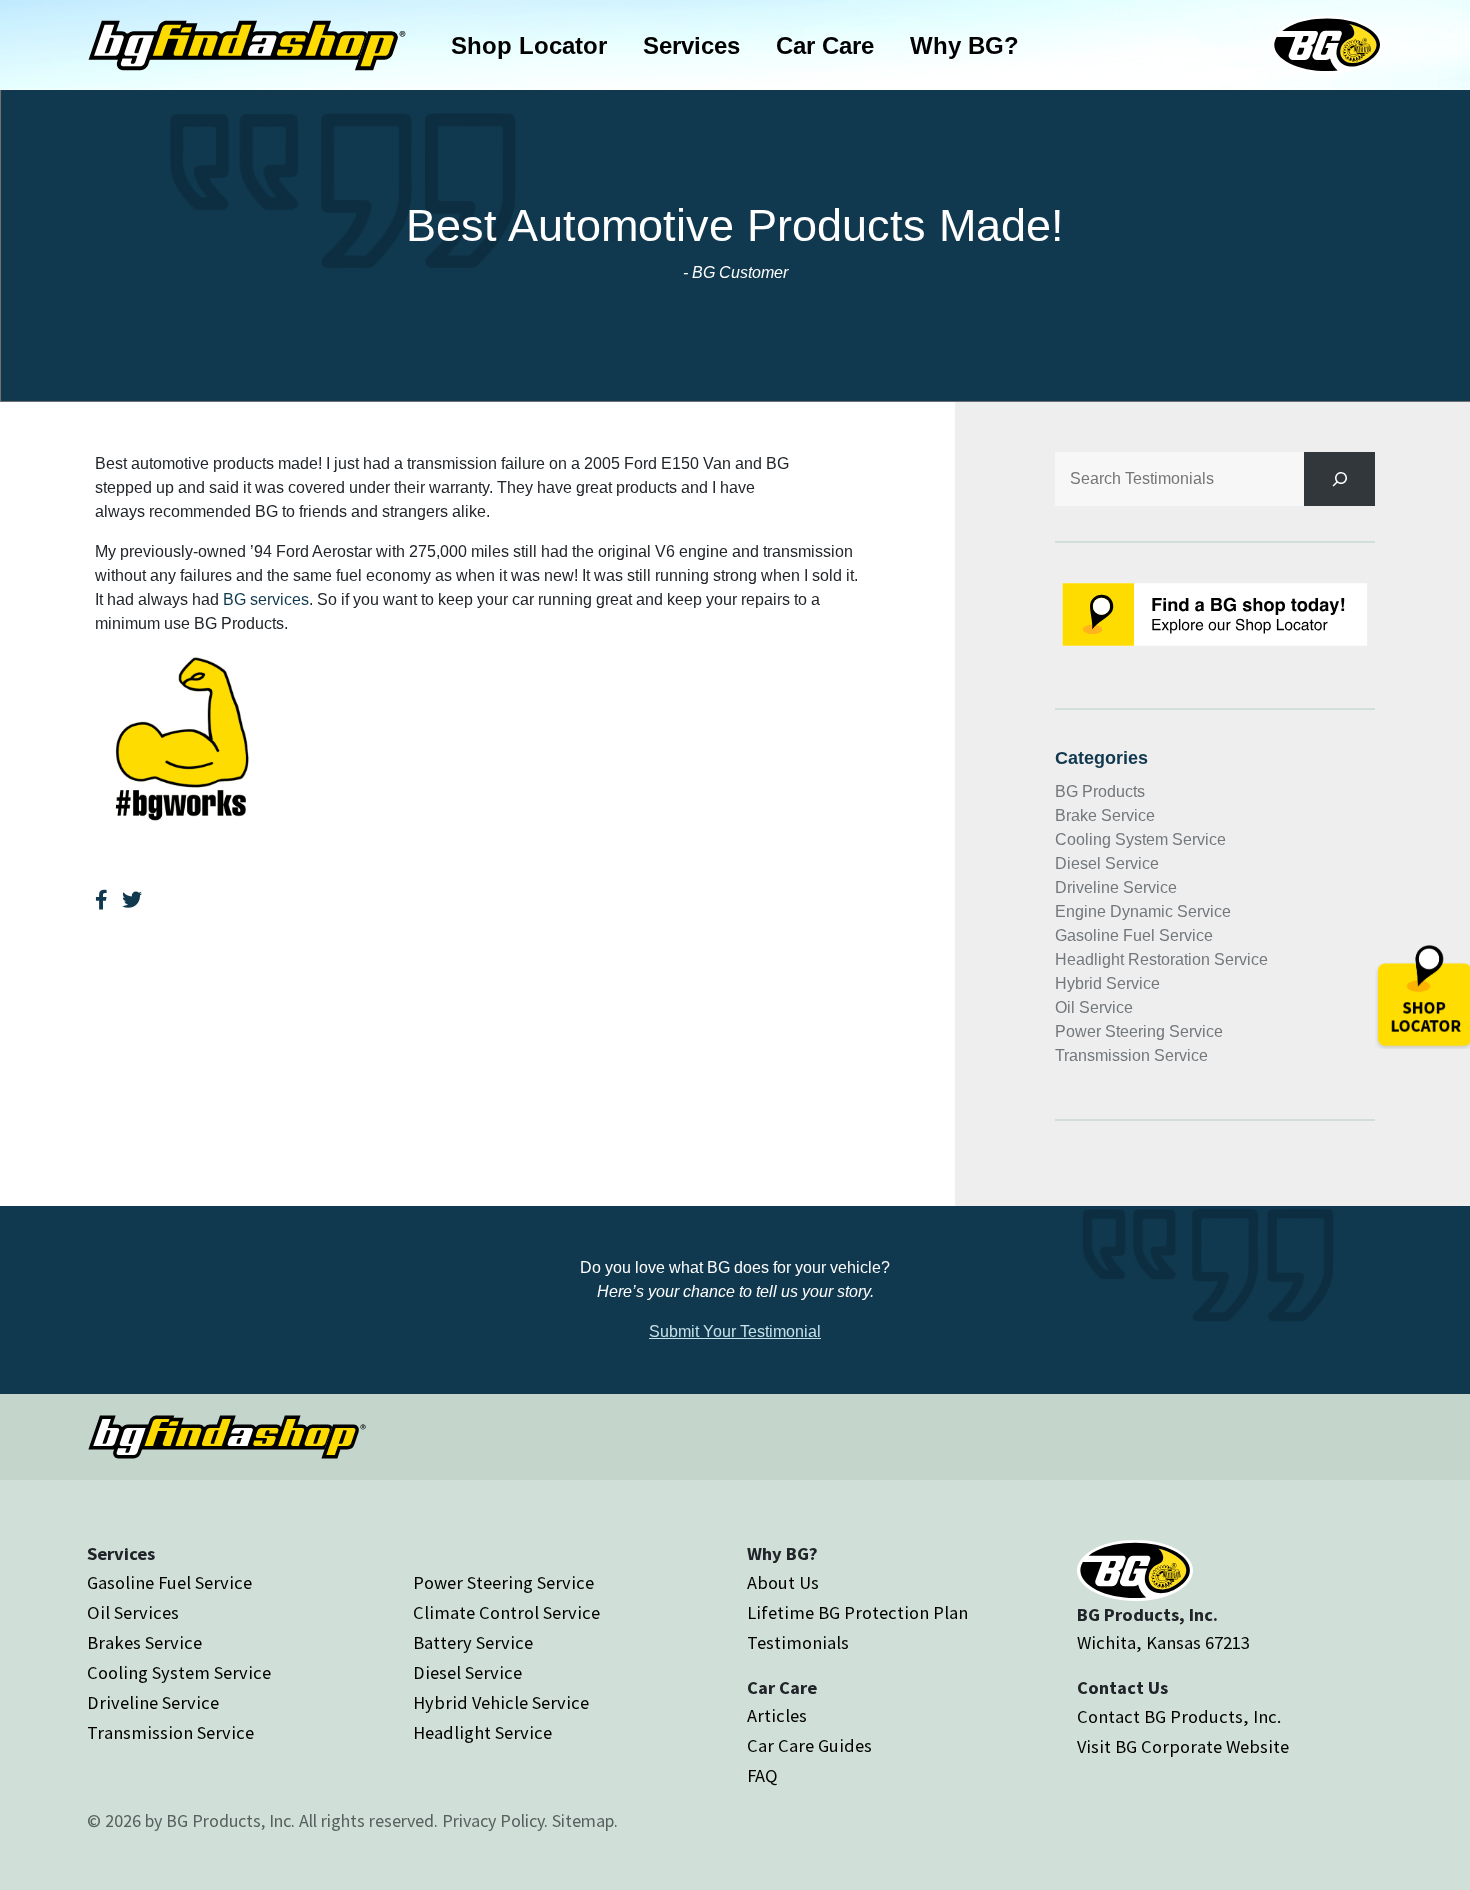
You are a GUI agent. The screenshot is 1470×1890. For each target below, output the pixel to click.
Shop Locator (529, 45)
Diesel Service (1107, 863)
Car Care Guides (809, 1745)
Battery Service (473, 1642)
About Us (783, 1582)
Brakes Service (144, 1642)
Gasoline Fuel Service (1134, 935)
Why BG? (964, 45)
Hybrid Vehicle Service (501, 1702)
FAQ (762, 1775)
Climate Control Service (506, 1612)
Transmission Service (1131, 1055)
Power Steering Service (1139, 1031)
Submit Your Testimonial (735, 1331)
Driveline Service (1116, 887)
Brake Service (1105, 815)
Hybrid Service (1107, 983)
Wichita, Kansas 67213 (1163, 1642)
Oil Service (1094, 1007)
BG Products (1100, 791)
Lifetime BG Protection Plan (857, 1612)
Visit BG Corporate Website (1183, 1746)
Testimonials (798, 1642)
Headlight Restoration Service (1161, 959)
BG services (266, 599)
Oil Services (133, 1612)
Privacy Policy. (495, 1820)
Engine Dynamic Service (1143, 911)
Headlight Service (482, 1732)
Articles (777, 1715)
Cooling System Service (1140, 839)
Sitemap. (585, 1820)
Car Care (825, 45)
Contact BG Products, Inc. (1179, 1716)
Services (691, 45)
